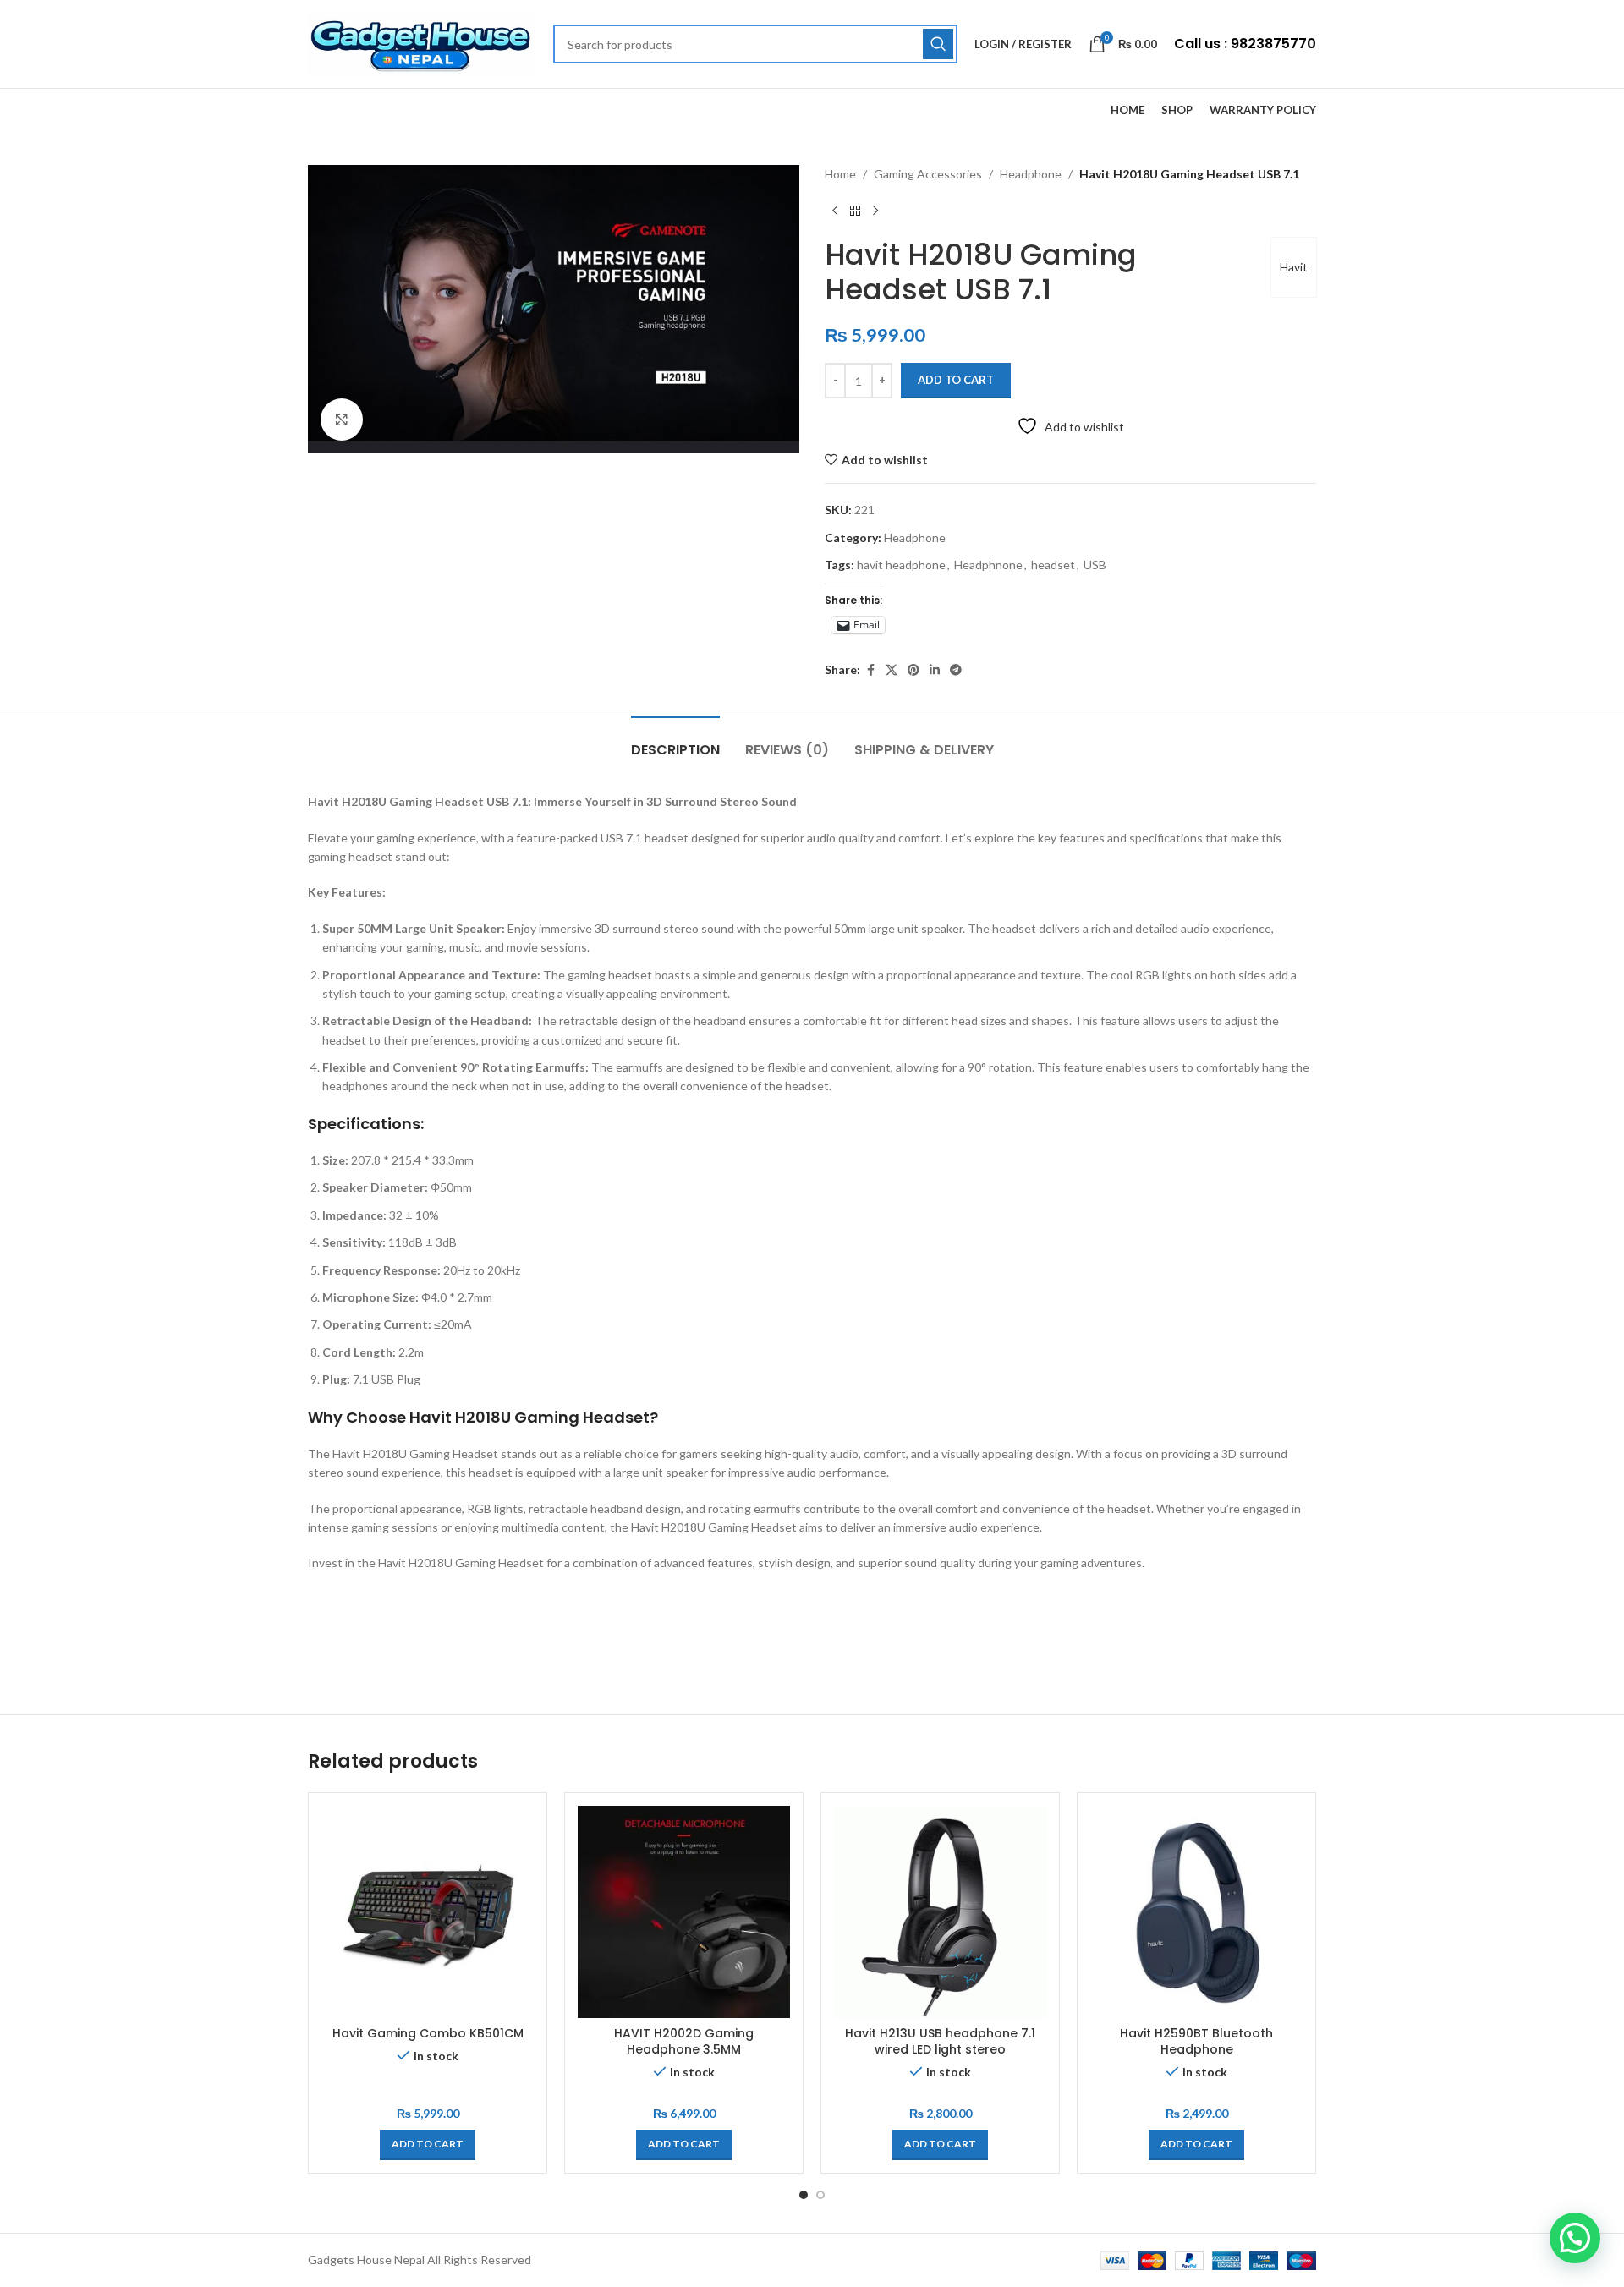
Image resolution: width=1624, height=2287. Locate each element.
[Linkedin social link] (935, 670)
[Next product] (875, 211)
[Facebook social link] (870, 670)
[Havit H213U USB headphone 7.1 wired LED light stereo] (940, 1912)
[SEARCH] (938, 44)
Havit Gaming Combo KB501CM (428, 2033)
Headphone (1031, 174)
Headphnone (988, 565)
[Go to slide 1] (804, 2195)
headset (1053, 565)
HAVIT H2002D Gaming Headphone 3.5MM (684, 2042)
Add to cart (956, 380)
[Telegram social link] (956, 670)
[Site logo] (422, 43)
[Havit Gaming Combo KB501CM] (428, 1912)
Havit (1294, 267)
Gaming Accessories (928, 174)
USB (1095, 565)
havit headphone (901, 565)
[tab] (675, 741)
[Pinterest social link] (913, 670)
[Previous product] (835, 211)
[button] (428, 2145)
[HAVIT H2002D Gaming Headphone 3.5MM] (684, 1912)
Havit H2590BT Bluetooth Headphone (1196, 2042)
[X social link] (892, 670)
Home (840, 174)
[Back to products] (855, 211)
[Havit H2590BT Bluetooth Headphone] (1196, 1912)
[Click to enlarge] (342, 420)
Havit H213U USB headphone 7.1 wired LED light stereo (940, 2042)
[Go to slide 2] (820, 2195)
